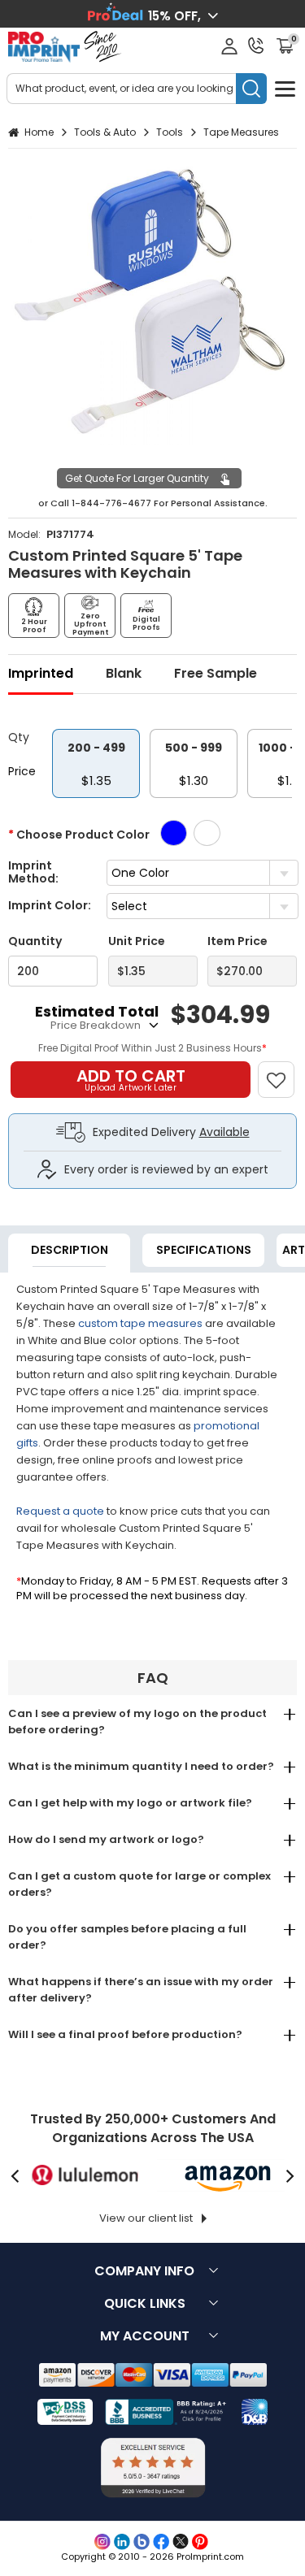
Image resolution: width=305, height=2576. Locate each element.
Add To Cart (131, 1079)
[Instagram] (102, 2542)
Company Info (144, 2271)
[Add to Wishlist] (283, 1071)
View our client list (146, 2218)
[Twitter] (181, 2542)
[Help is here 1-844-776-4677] (256, 46)
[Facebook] (161, 2542)
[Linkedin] (122, 2542)
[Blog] (142, 2542)
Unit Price (137, 941)
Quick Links (145, 2303)
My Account (145, 2336)
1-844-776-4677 (111, 503)
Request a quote (60, 1511)
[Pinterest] (200, 2542)
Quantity (35, 941)
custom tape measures (140, 1323)
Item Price (237, 941)
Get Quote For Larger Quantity (137, 478)
